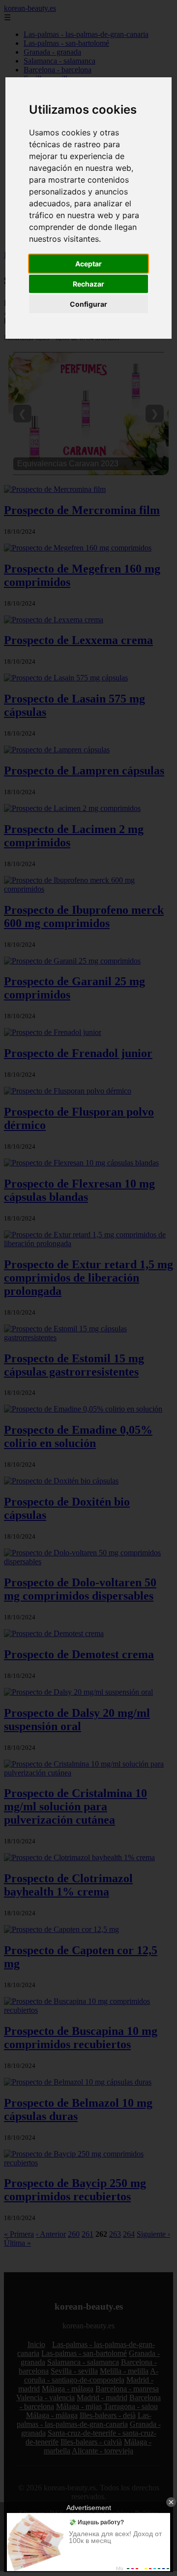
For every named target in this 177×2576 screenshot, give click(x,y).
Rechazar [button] (88, 284)
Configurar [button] (88, 304)
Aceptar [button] (88, 264)
